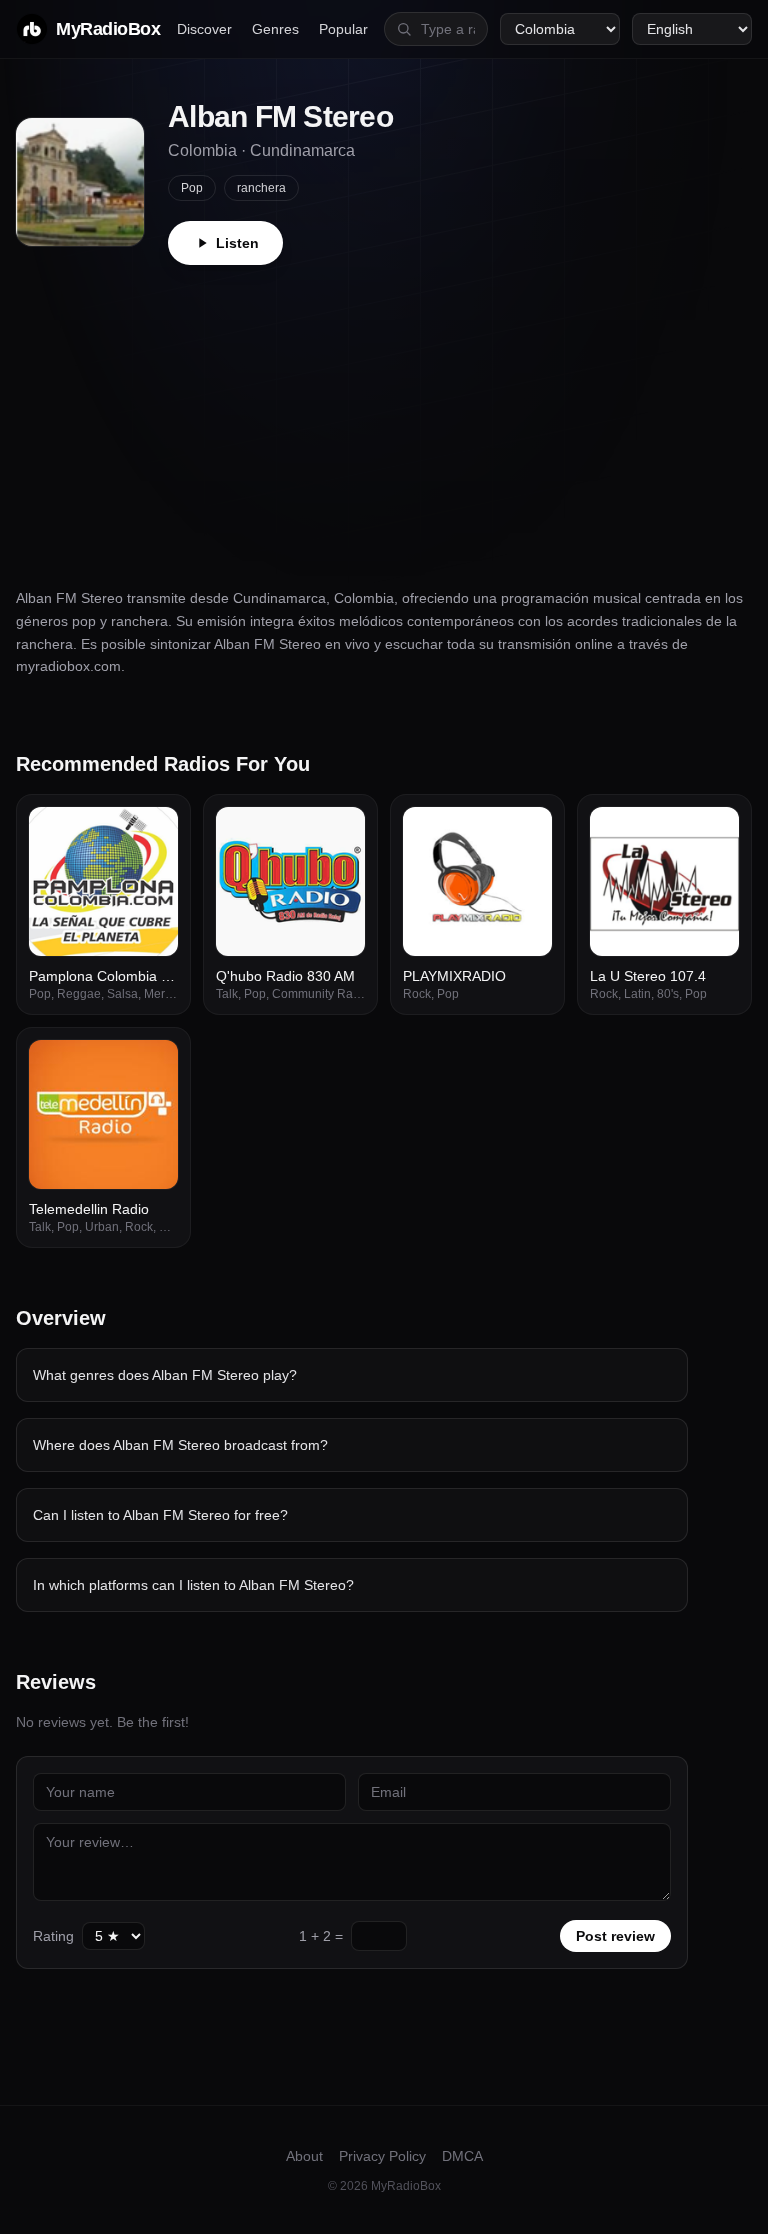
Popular (343, 29)
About (304, 2156)
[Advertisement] (384, 415)
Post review (615, 1936)
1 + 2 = (321, 1936)
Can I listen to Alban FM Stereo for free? (160, 1515)
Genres (275, 29)
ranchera (261, 188)
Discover (204, 29)
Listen (237, 243)
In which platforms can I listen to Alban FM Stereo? (193, 1585)
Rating (53, 1936)
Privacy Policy (382, 2156)
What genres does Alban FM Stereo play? (165, 1375)
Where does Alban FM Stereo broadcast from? (180, 1445)
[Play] (152, 833)
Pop (192, 188)
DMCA (462, 2156)
